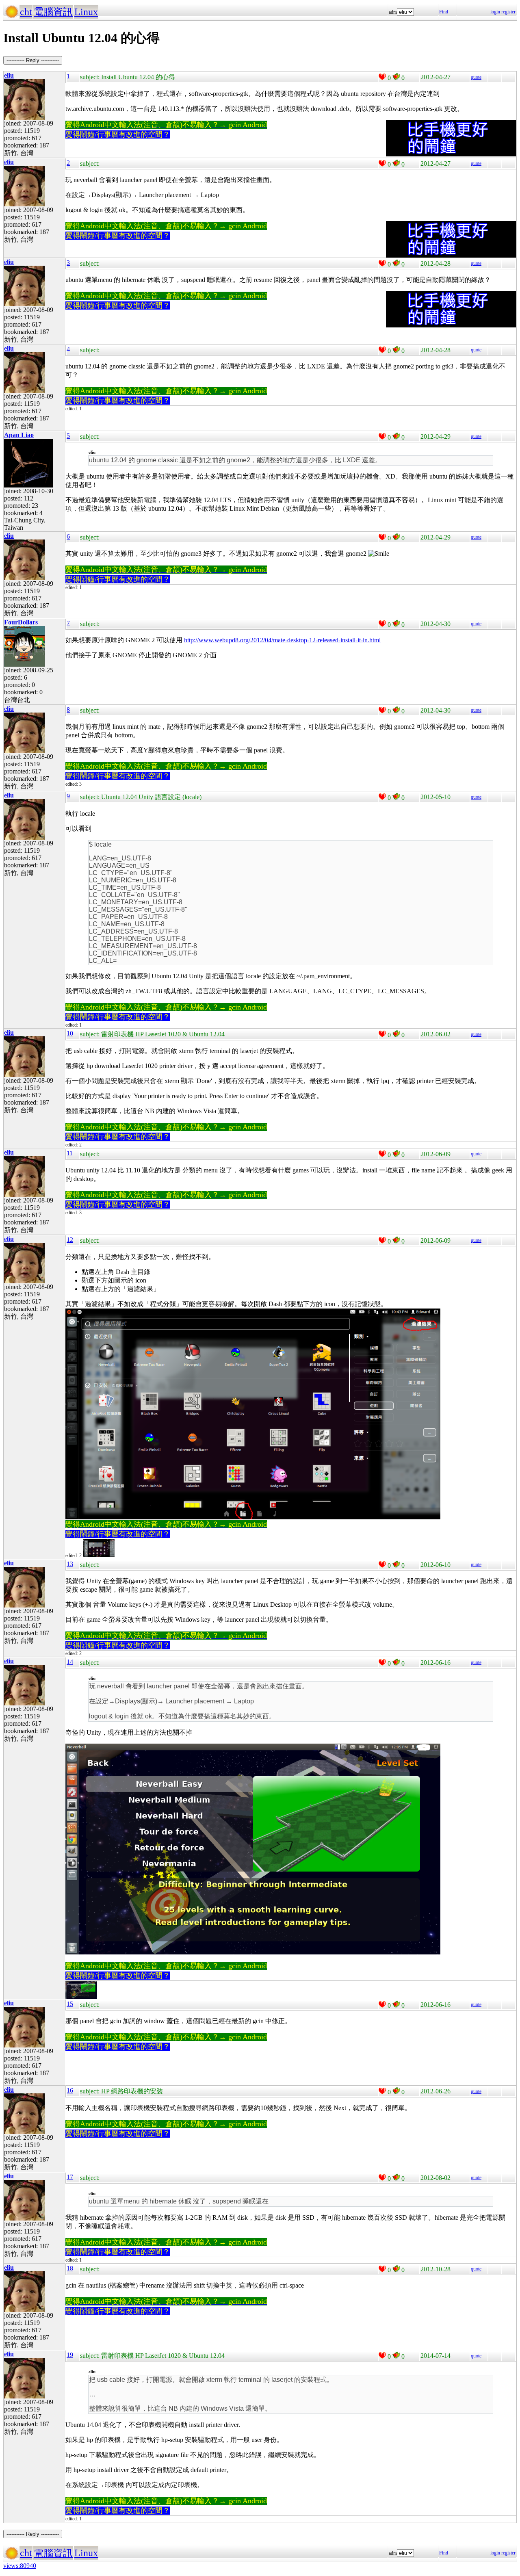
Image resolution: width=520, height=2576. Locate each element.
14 (70, 1662)
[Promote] (382, 77)
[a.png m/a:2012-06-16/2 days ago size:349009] (81, 1997)
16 (70, 2090)
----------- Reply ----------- (33, 60)
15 (70, 2004)
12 (70, 1240)
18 (70, 2268)
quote (476, 77)
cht (26, 12)
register (508, 12)
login (495, 12)
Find (444, 12)
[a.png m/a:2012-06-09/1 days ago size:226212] (99, 1556)
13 (70, 1564)
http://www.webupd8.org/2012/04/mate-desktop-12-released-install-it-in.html (282, 640)
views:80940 (20, 2566)
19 (70, 2355)
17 (70, 2177)
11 (70, 1153)
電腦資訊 (53, 12)
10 (70, 1033)
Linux (86, 12)
